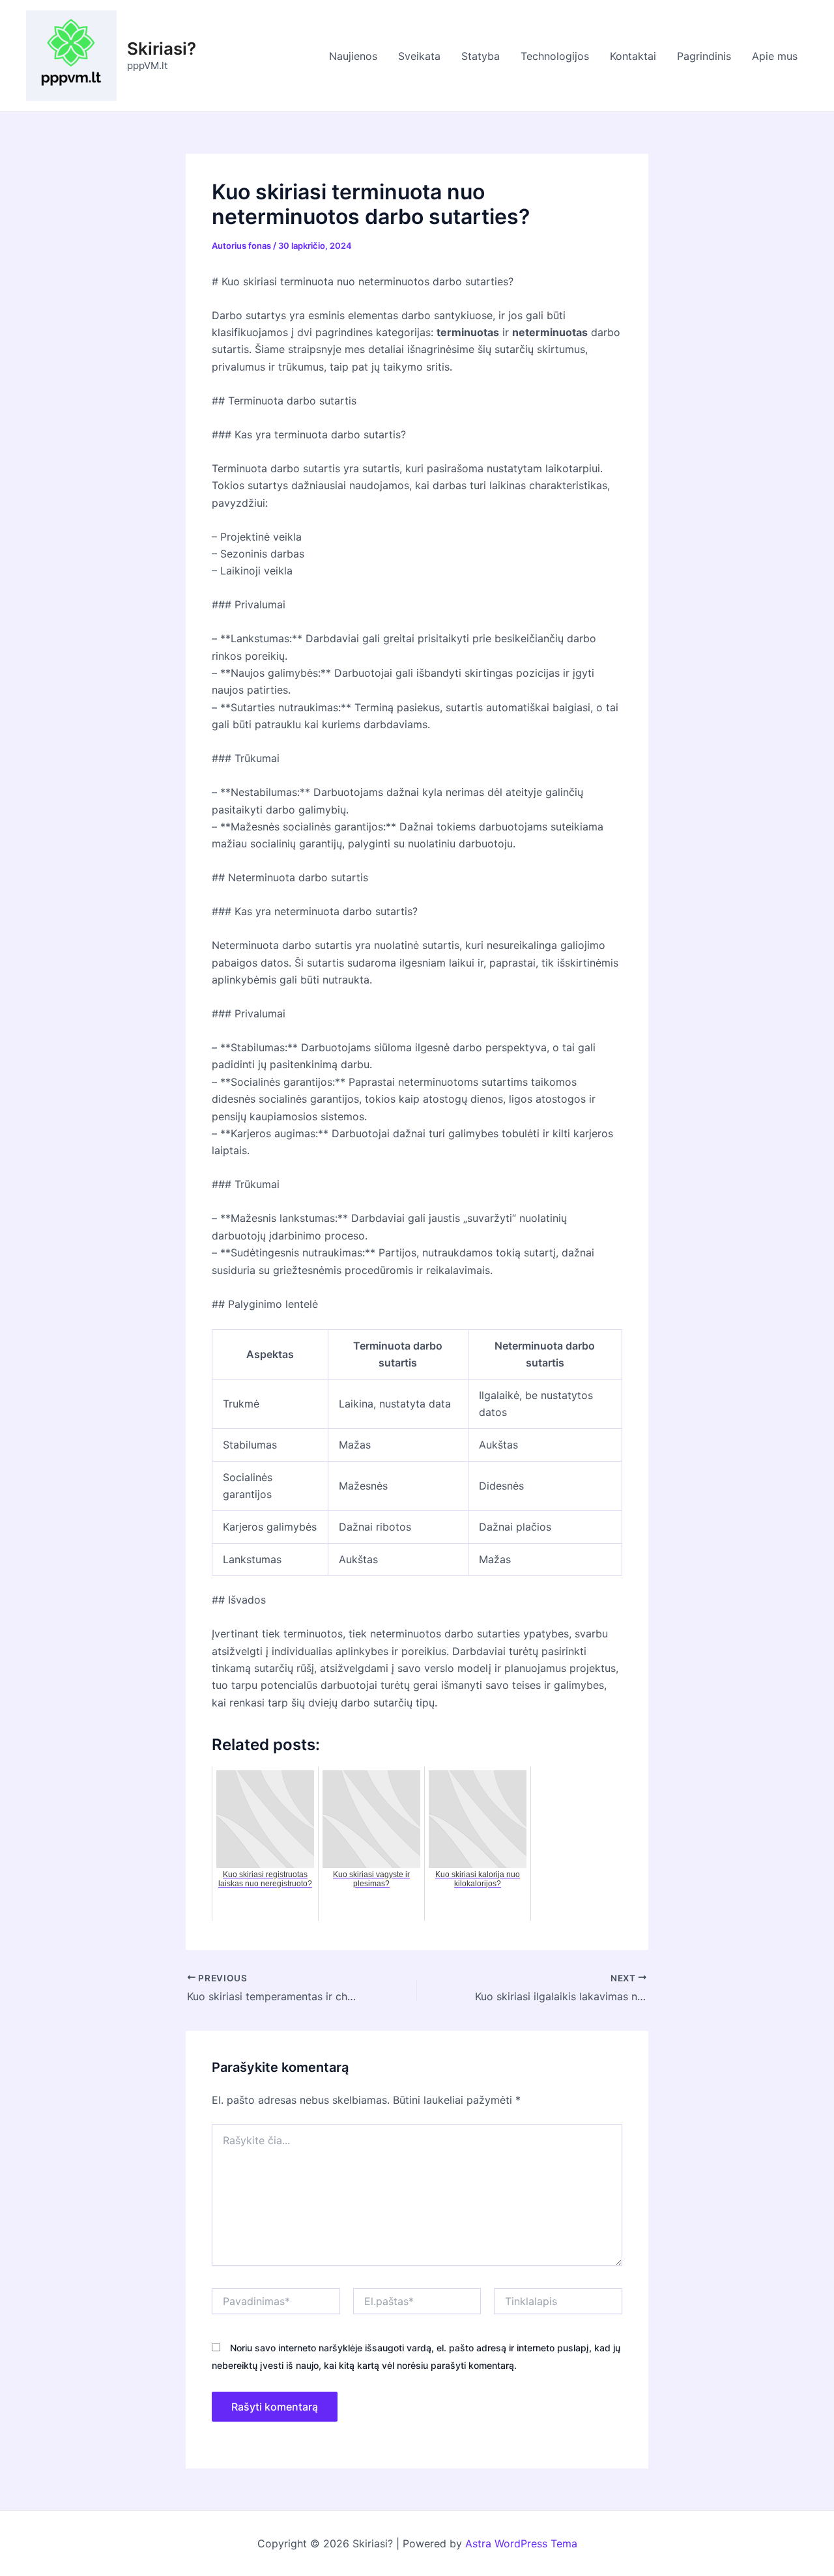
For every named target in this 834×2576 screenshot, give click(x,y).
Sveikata (419, 56)
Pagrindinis (704, 56)
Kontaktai (633, 56)
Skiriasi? (162, 49)
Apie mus (775, 56)
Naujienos (353, 56)
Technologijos (555, 56)
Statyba (481, 56)
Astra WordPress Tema (521, 2543)
